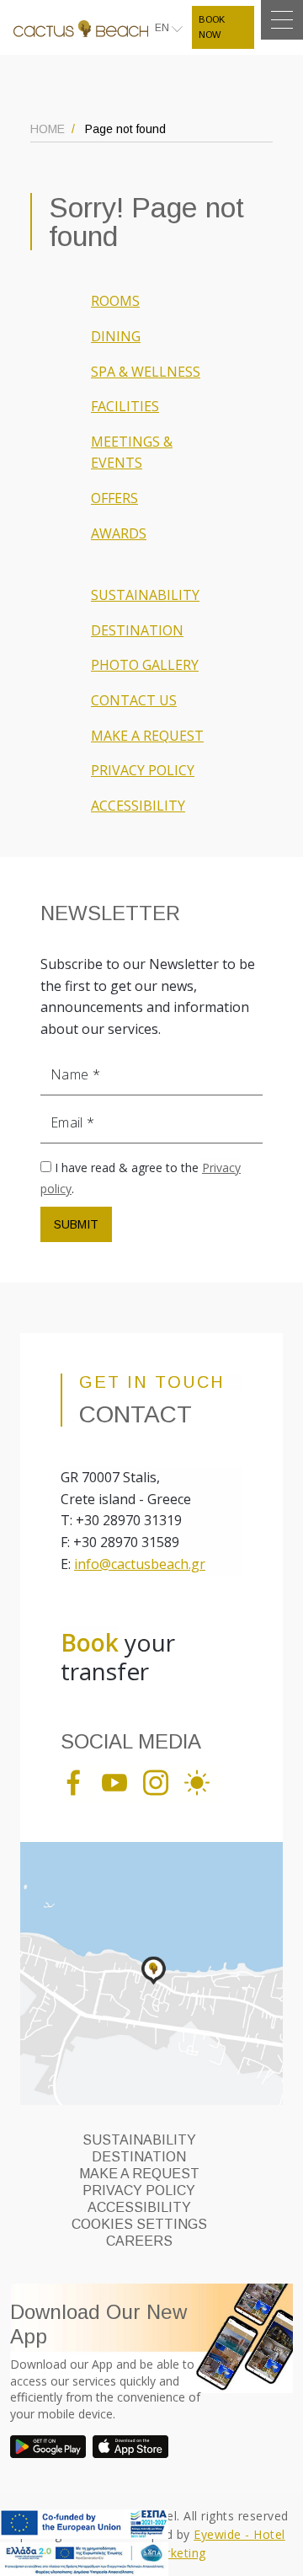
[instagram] (162, 1781)
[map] (151, 1973)
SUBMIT (76, 1224)
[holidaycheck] (203, 1781)
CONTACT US (134, 700)
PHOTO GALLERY (145, 665)
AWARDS (119, 533)
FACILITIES (125, 406)
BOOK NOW (212, 27)
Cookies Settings (139, 2224)
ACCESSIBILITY (138, 806)
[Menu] (282, 20)
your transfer (118, 1657)
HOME (48, 129)
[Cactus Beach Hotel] (81, 27)
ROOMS (115, 301)
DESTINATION (137, 630)
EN (163, 28)
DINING (116, 336)
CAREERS (139, 2241)
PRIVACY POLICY (143, 770)
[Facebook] (80, 1781)
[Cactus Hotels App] (50, 2447)
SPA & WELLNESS (146, 372)
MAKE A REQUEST (147, 736)
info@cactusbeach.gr (140, 1564)
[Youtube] (121, 1781)
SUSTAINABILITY (145, 595)
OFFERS (114, 498)
